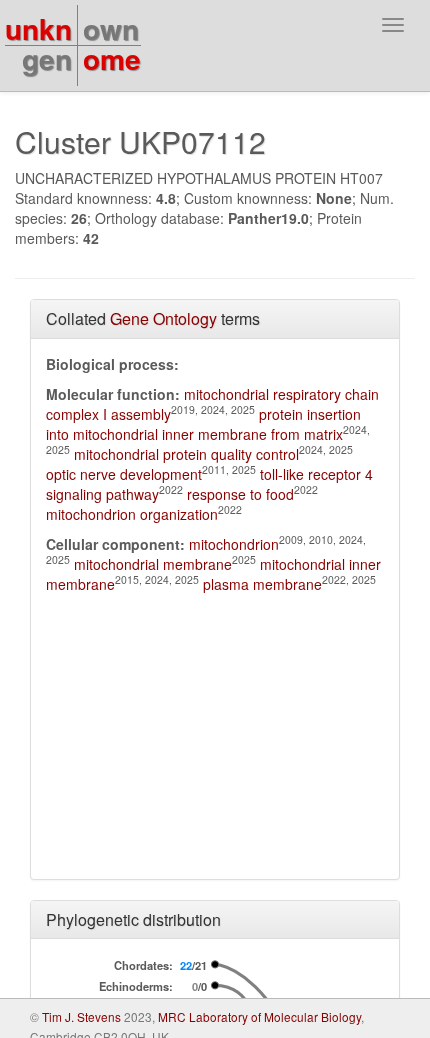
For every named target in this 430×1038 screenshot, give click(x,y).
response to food (240, 494)
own (111, 28)
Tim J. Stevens (81, 1016)
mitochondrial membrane (153, 564)
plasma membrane (262, 584)
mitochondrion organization (132, 514)
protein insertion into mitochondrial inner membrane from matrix (203, 424)
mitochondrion (234, 544)
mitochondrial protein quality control (186, 454)
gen (47, 58)
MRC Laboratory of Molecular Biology (259, 1016)
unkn (38, 28)
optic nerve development (124, 474)
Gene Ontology (163, 318)
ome (112, 58)
